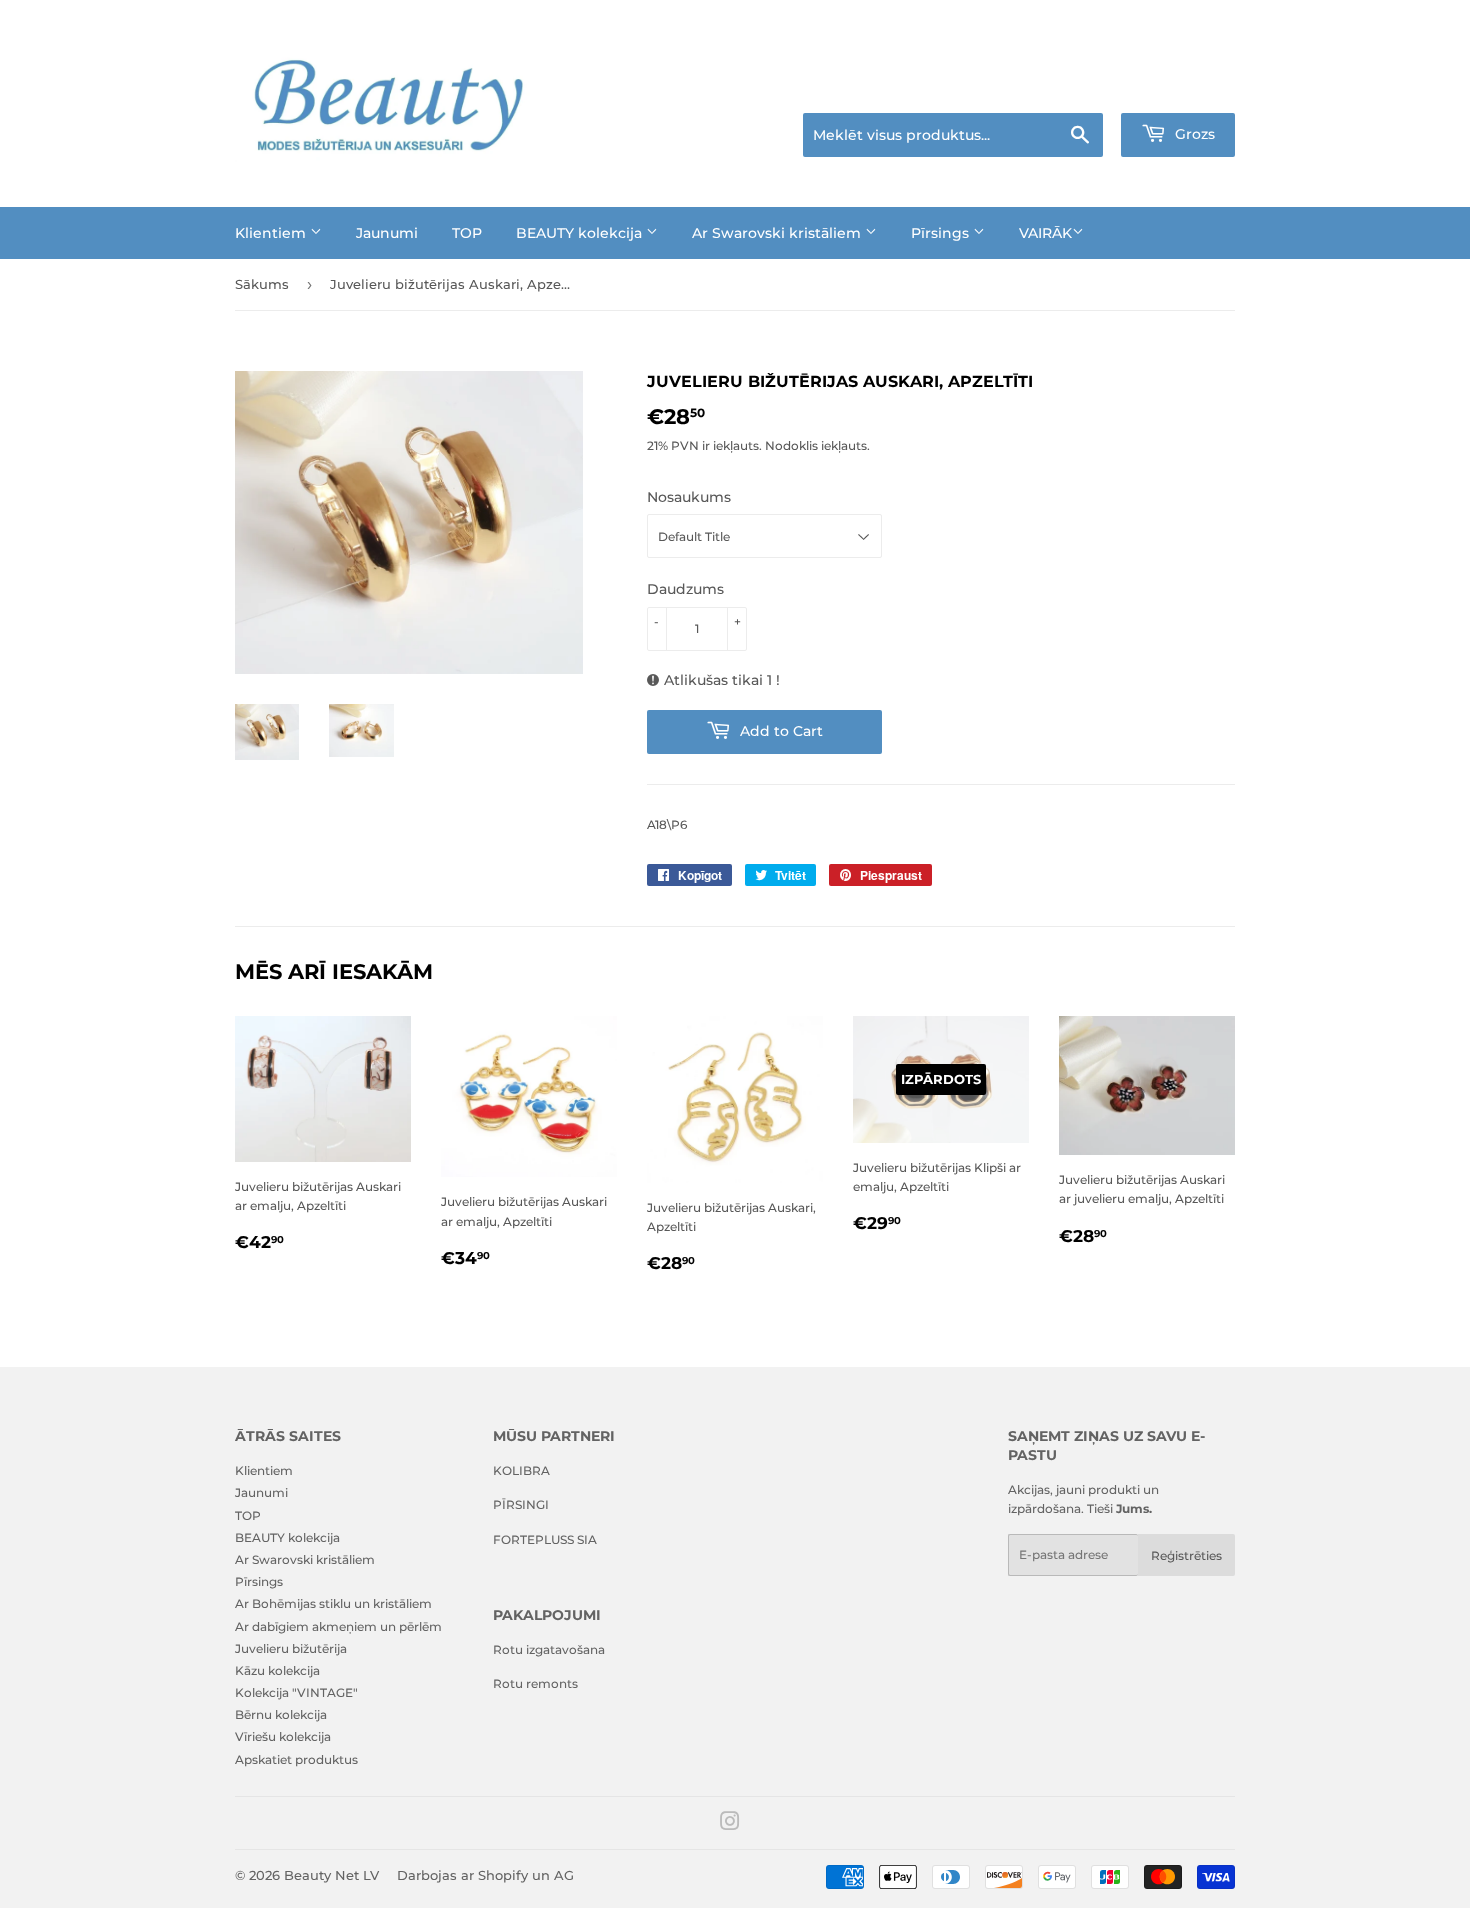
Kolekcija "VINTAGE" (296, 1692)
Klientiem (272, 233)
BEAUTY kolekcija (581, 233)
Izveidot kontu (1197, 88)
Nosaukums (689, 497)
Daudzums (685, 589)
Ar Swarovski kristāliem (778, 233)
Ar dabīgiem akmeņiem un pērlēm (338, 1626)
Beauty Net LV (331, 1875)
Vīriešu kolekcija (283, 1736)
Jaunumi (387, 233)
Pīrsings (942, 233)
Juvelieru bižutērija (291, 1648)
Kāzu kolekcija (277, 1670)
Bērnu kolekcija (281, 1714)
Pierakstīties (1096, 88)
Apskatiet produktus (296, 1759)
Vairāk (1045, 233)
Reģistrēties (1186, 1555)
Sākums (262, 284)
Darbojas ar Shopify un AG (485, 1875)
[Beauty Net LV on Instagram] (730, 1824)
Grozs (1193, 134)
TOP (467, 233)
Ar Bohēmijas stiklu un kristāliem (333, 1603)
